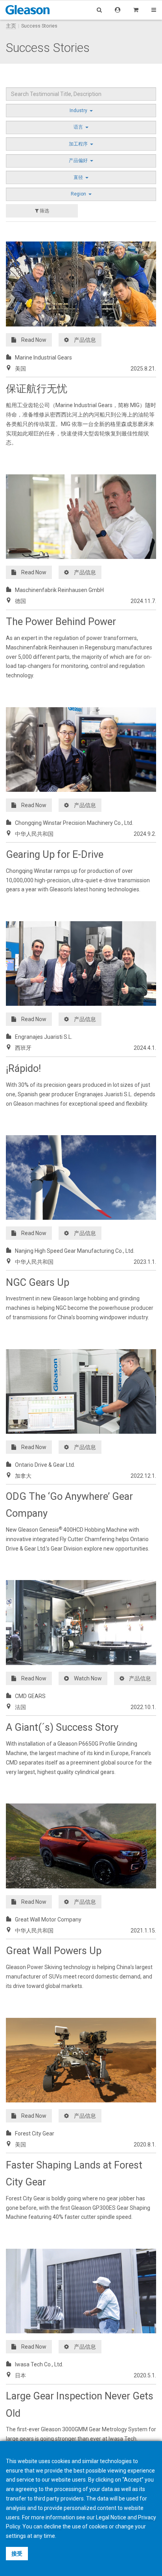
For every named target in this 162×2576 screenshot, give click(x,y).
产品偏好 (79, 160)
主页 (11, 26)
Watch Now (88, 1678)
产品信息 (85, 340)
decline (52, 2526)
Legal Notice (111, 2517)
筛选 (44, 211)
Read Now (34, 340)
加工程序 (79, 144)
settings (16, 2536)
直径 (79, 177)
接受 (17, 2554)
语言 (79, 127)
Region (79, 194)
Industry (79, 111)
